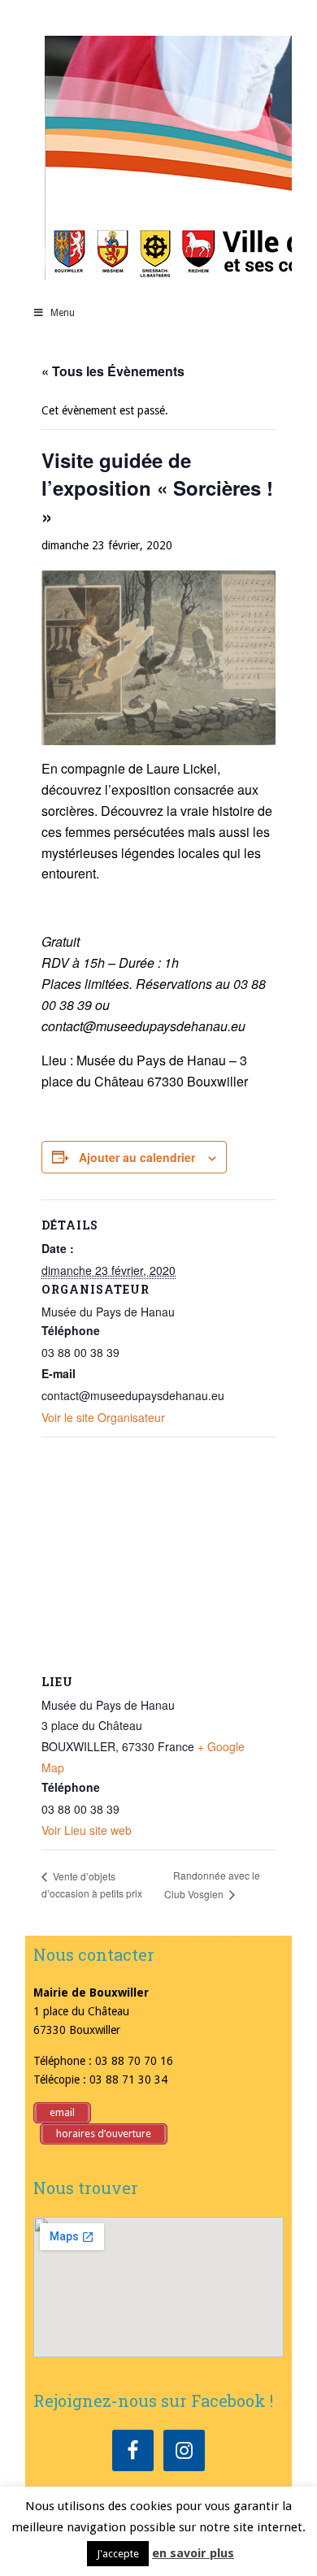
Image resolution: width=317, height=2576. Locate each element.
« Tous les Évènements (113, 371)
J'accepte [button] (118, 2554)
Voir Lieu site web (87, 1830)
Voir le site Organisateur (103, 1417)
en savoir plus (193, 2553)
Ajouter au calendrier (137, 1157)
